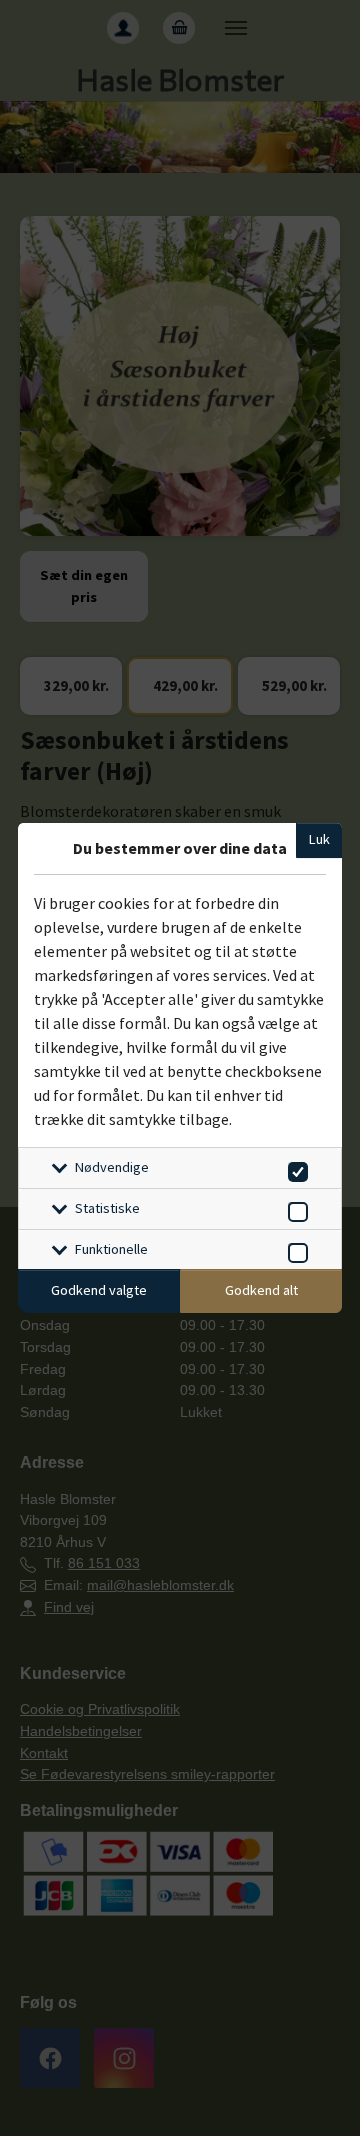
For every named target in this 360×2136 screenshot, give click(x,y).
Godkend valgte (99, 1290)
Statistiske (107, 1208)
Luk (319, 839)
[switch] (294, 1168)
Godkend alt (261, 1290)
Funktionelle (111, 1249)
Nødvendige (112, 1167)
